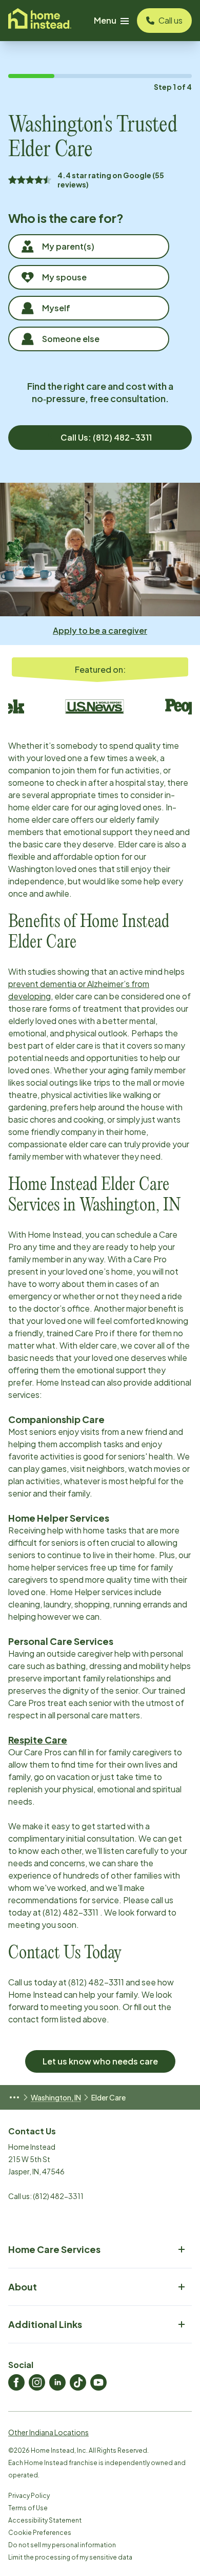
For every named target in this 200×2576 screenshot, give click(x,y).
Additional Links (45, 2324)
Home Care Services (54, 2249)
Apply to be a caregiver (100, 630)
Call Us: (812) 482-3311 (106, 437)
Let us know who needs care (100, 2061)
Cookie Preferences (40, 2533)
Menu (105, 20)
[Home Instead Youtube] (98, 2382)
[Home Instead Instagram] (37, 2382)
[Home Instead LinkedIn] (57, 2382)
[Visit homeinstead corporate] (40, 21)
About (23, 2287)
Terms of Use (28, 2508)
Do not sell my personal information (62, 2545)
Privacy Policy (29, 2496)
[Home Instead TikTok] (78, 2382)
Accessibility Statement (45, 2520)
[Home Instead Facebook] (16, 2382)
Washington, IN (56, 2097)
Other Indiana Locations (48, 2432)
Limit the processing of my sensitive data (70, 2557)
